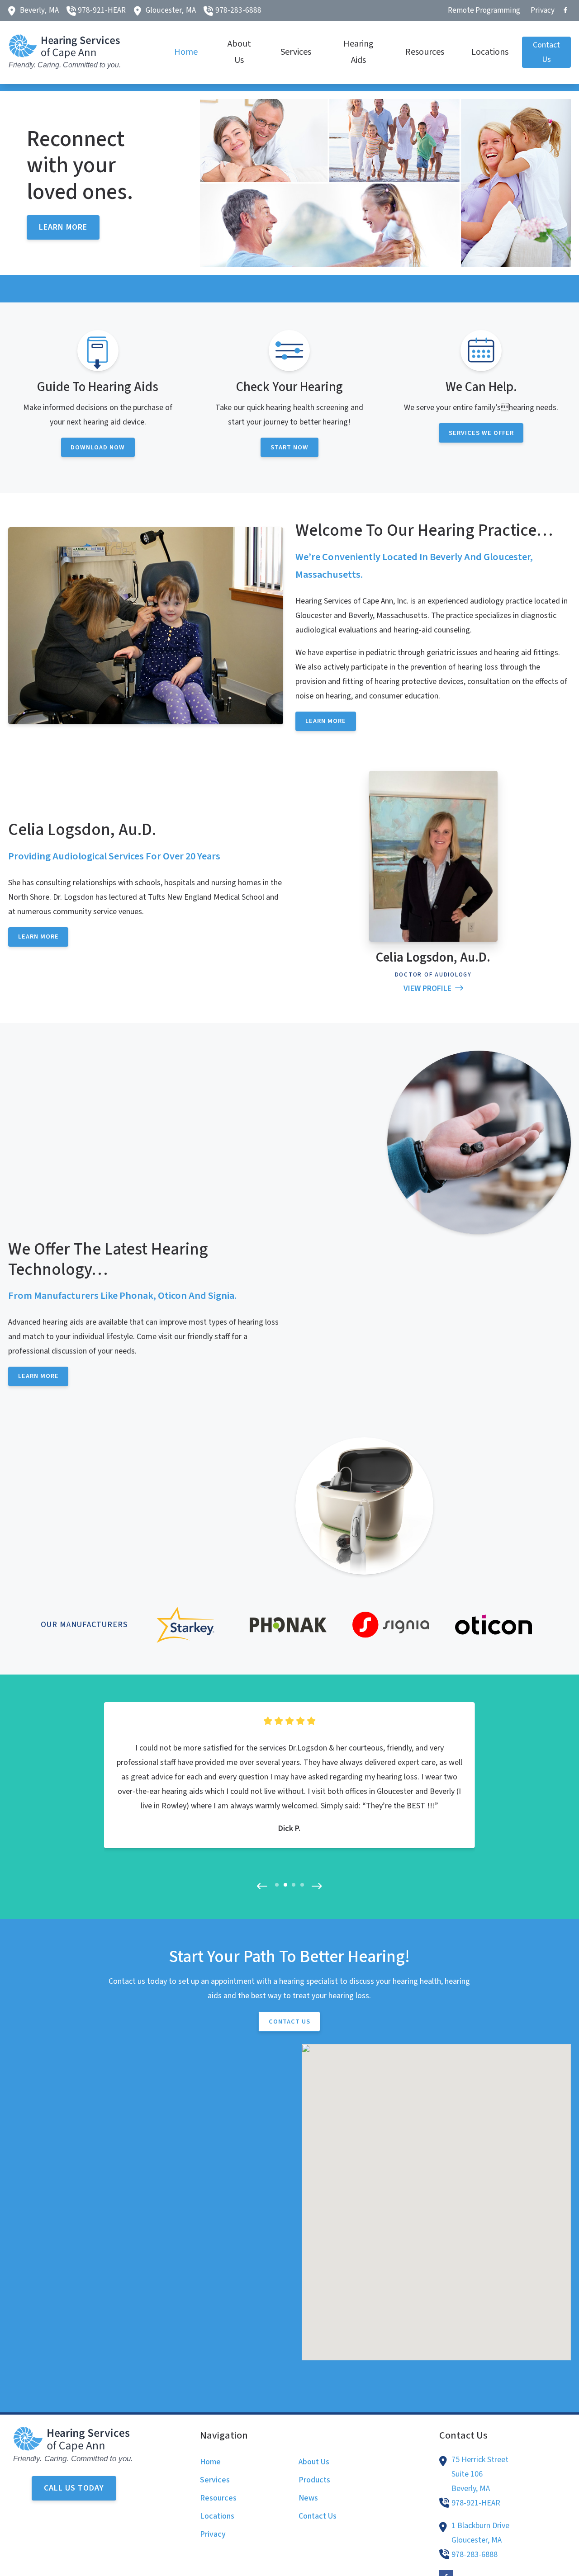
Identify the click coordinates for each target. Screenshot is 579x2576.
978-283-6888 (238, 10)
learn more (63, 248)
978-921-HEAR (102, 10)
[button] (262, 1907)
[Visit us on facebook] (565, 10)
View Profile (427, 1009)
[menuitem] (484, 10)
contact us (289, 2042)
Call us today (74, 2509)
